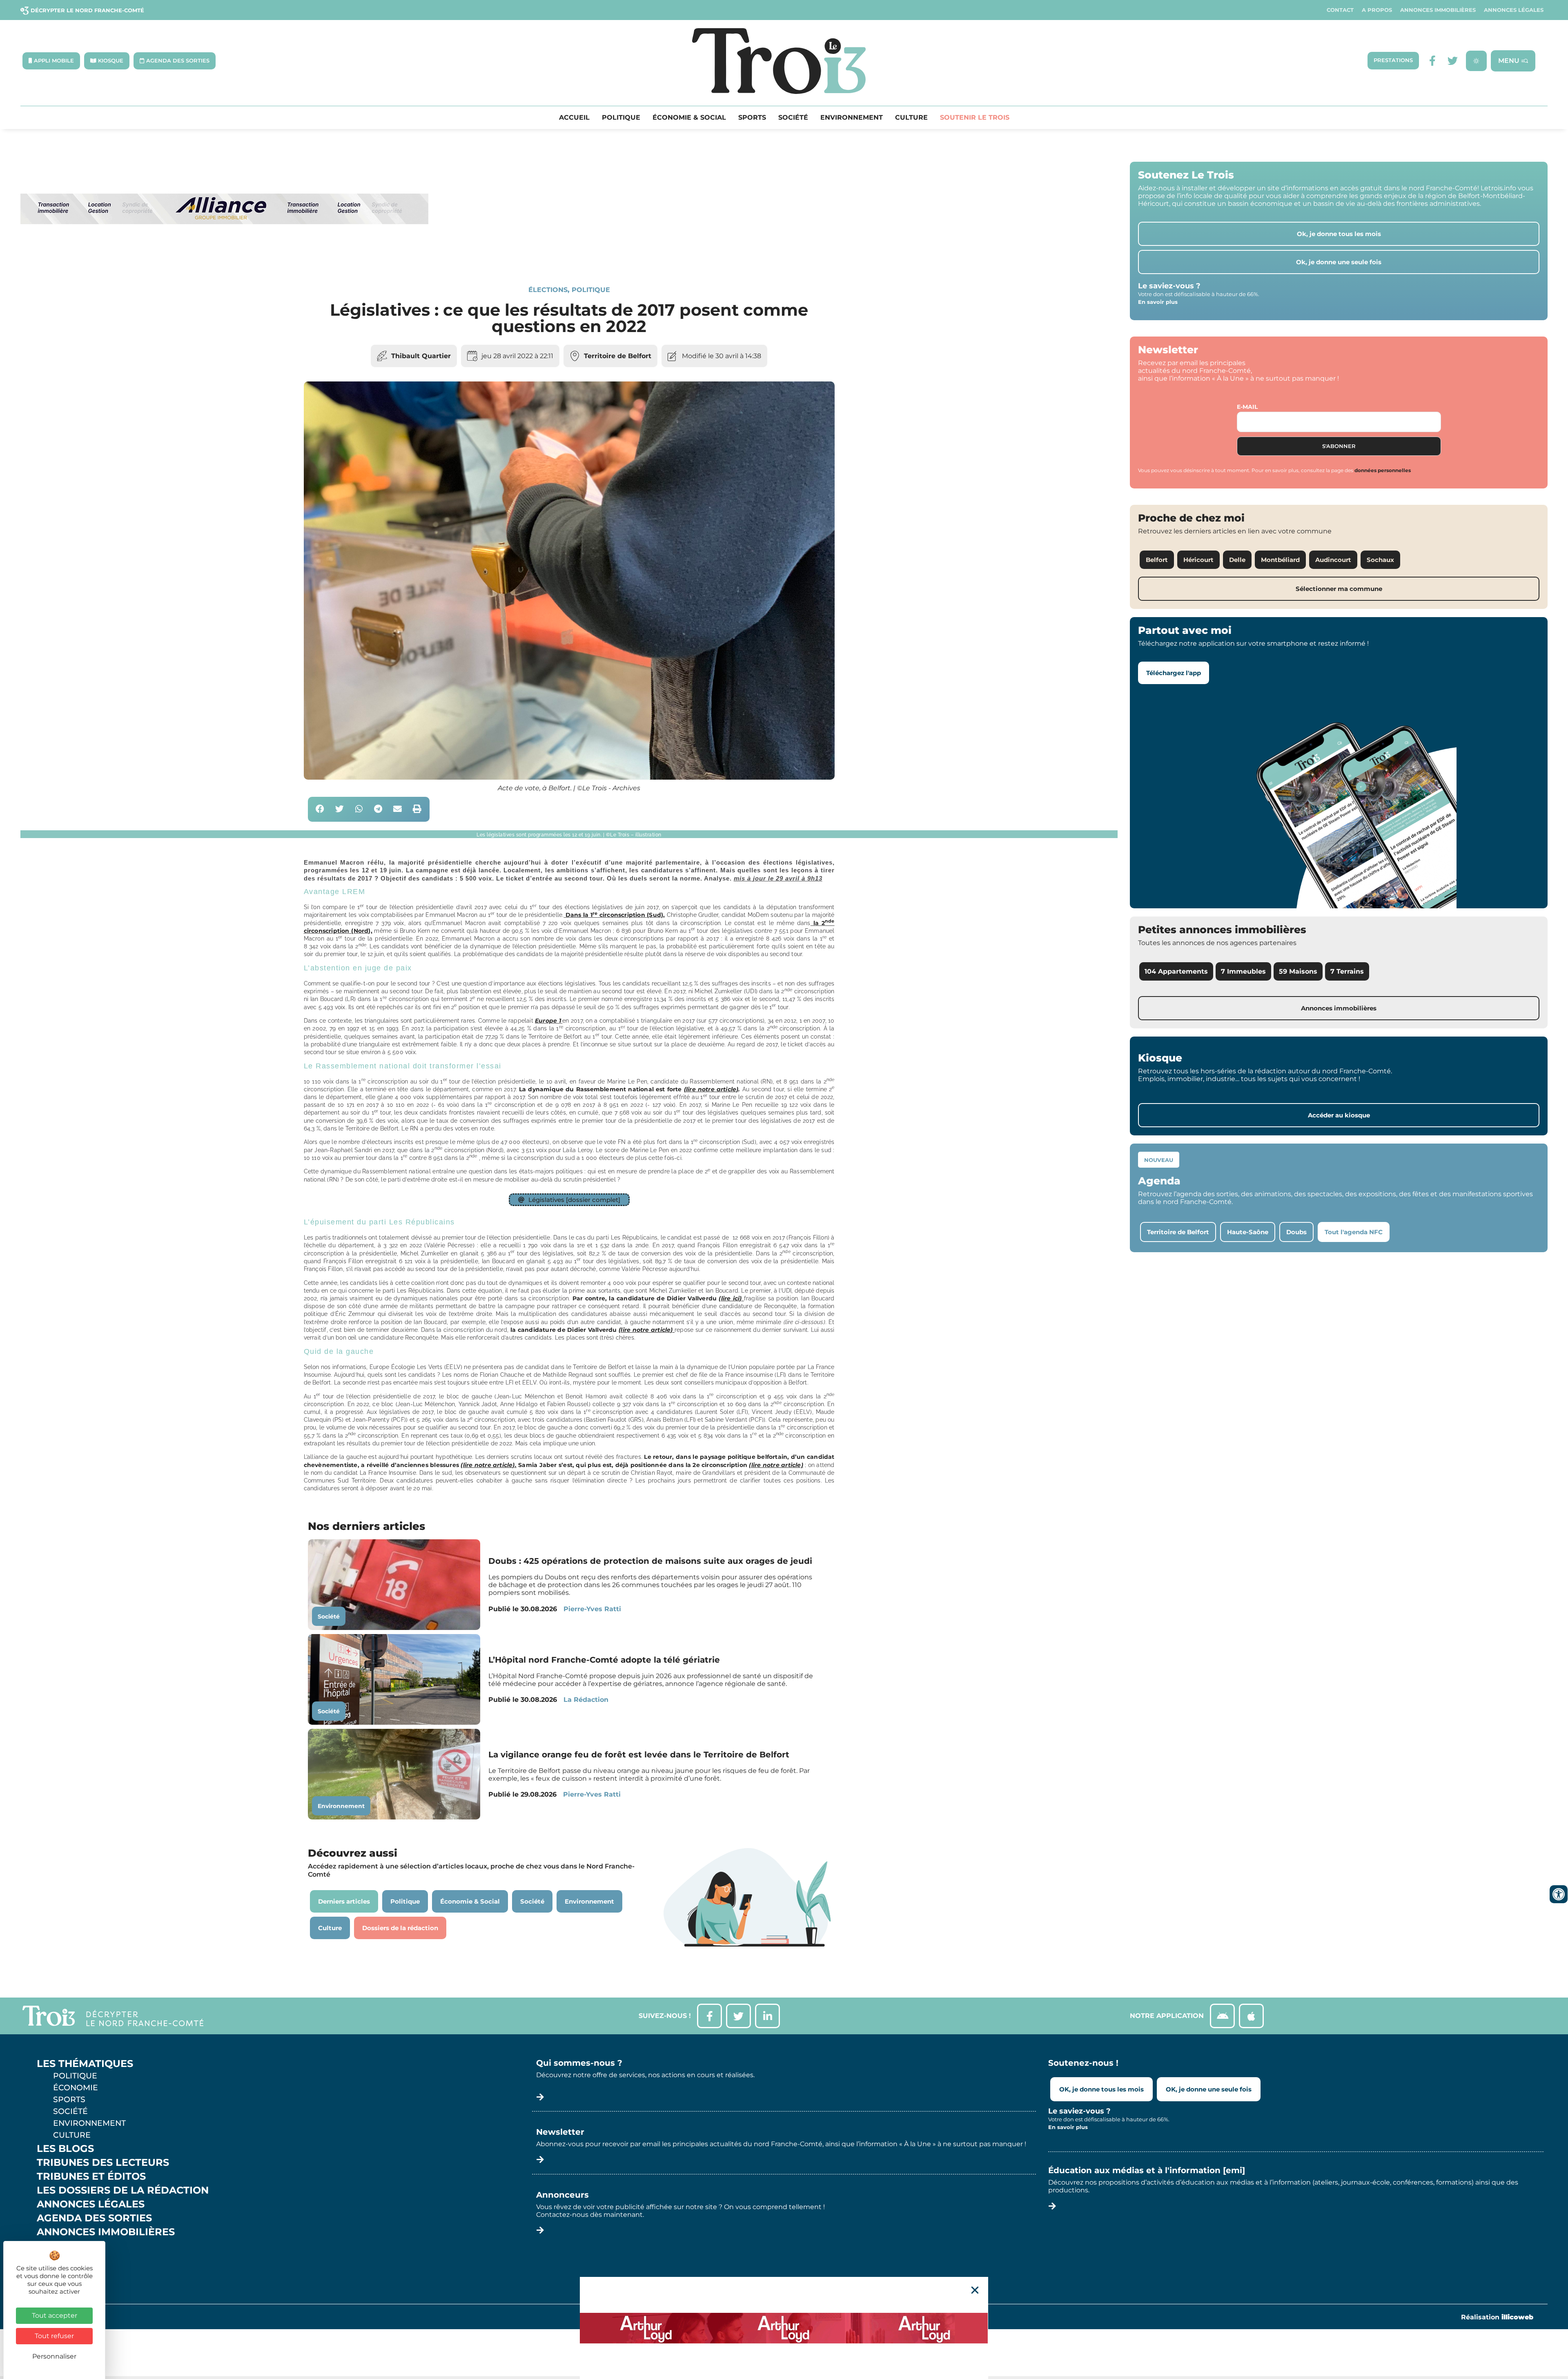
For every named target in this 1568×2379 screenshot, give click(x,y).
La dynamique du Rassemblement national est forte (631, 1089)
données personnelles (1383, 470)
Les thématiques (85, 2064)
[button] (320, 809)
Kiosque (60, 2246)
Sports (752, 118)
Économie (76, 2087)
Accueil (574, 118)
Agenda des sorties (94, 2218)
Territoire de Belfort (618, 356)
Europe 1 (548, 1021)
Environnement (852, 118)
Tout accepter (55, 2315)
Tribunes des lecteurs (103, 2163)
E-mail (1247, 407)
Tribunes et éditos (91, 2176)
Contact (1340, 10)
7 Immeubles (1243, 971)
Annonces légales (1514, 10)
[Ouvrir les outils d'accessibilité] (1559, 1894)
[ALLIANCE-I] (225, 258)
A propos (1377, 10)
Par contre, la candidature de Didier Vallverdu (658, 1298)
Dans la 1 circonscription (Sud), (614, 915)
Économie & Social (689, 118)
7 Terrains (1347, 971)
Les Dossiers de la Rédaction (123, 2190)
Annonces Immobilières (1438, 10)
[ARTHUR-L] (784, 2328)
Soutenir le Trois (975, 118)
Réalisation (1497, 2317)
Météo (55, 2260)
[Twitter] (1453, 61)
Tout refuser (54, 2336)
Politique (621, 118)
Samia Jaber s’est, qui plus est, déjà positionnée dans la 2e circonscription (661, 1465)
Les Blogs (65, 2149)
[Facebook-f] (1432, 61)
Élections (548, 290)
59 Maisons (1298, 971)
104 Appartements (1176, 971)
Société (793, 118)
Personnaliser (54, 2356)
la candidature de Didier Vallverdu (563, 1330)
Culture (911, 118)
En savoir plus (1158, 302)
